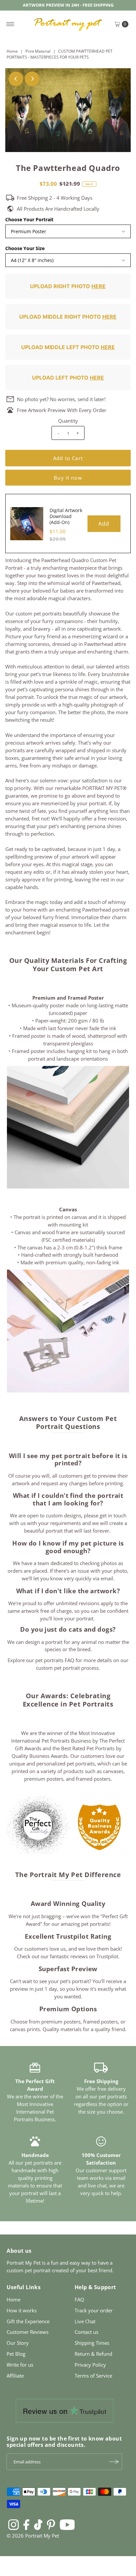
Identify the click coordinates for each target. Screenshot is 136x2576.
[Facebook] (26, 2524)
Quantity (68, 421)
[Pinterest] (51, 2524)
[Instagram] (14, 2524)
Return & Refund (93, 2354)
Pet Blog (16, 2354)
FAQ (79, 2299)
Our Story (18, 2343)
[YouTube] (67, 2524)
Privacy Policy (90, 2365)
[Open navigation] (10, 24)
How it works (22, 2310)
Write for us (20, 2365)
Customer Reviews (28, 2332)
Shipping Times (92, 2343)
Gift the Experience (28, 2321)
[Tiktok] (38, 2524)
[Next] (32, 79)
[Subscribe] (114, 2462)
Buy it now (68, 478)
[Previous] (16, 79)
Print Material (38, 51)
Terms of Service (93, 2376)
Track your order (94, 2310)
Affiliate (15, 2376)
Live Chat (85, 2321)
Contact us (86, 2332)
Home (12, 51)
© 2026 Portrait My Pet (33, 2536)
